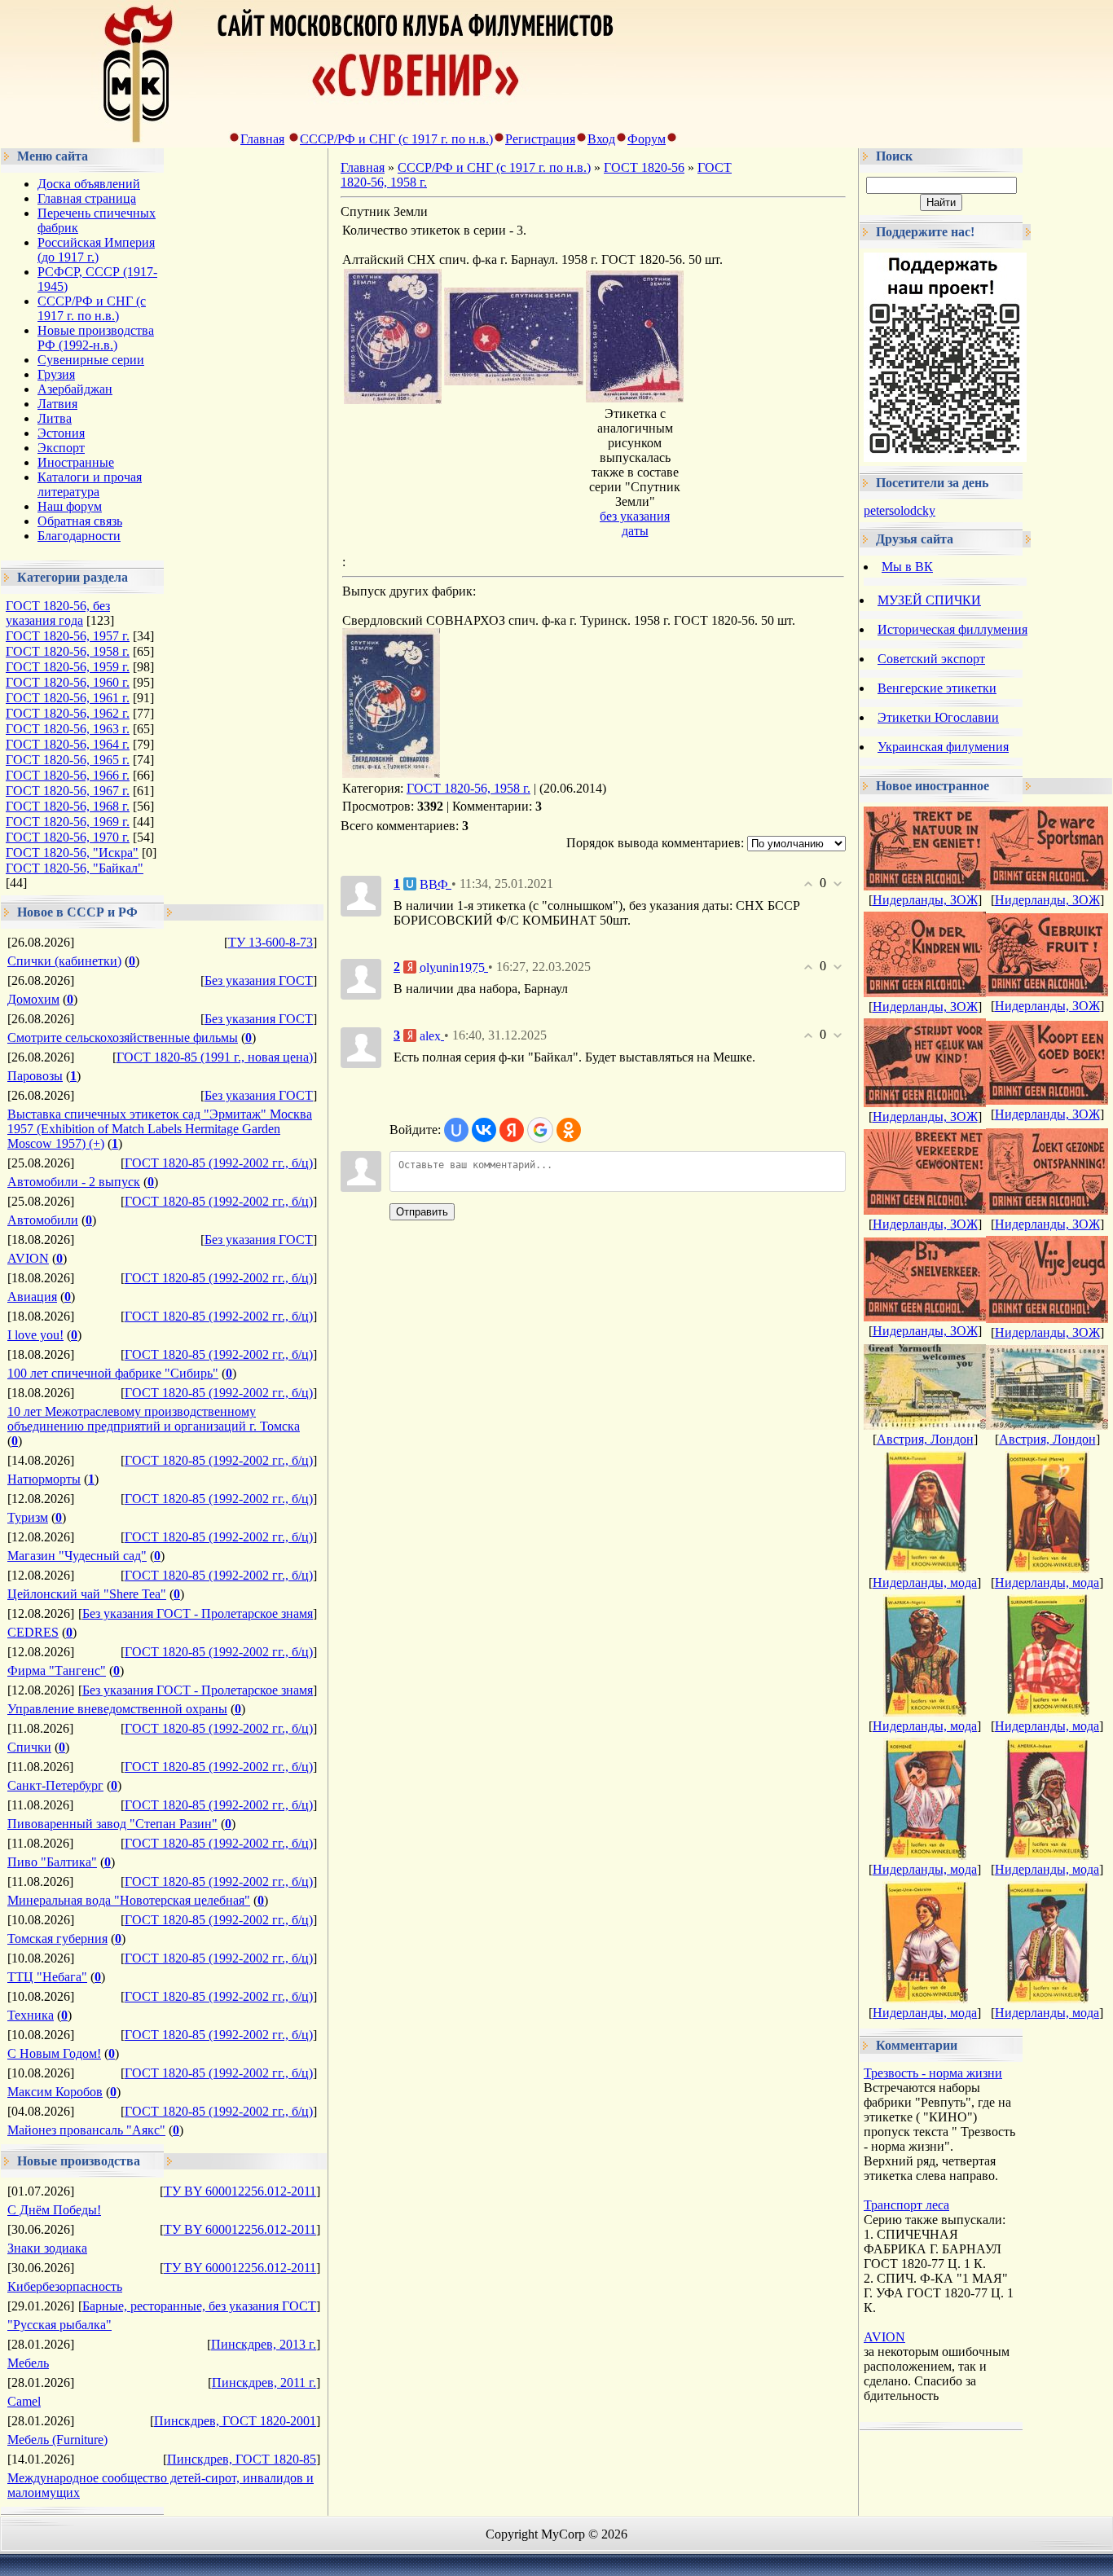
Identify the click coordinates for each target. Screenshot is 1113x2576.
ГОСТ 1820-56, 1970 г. (68, 837)
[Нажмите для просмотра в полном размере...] (393, 400)
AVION (28, 1258)
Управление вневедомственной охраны (117, 1709)
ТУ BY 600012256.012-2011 (240, 2191)
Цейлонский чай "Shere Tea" (87, 1594)
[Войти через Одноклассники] (569, 1130)
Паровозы (35, 1076)
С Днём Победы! (54, 2210)
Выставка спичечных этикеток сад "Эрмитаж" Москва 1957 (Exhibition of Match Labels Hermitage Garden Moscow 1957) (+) (160, 1129)
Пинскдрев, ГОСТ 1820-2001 (235, 2421)
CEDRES (33, 1632)
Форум (647, 139)
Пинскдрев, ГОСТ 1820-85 (242, 2459)
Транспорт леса (906, 2205)
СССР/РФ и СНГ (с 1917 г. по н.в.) (396, 139)
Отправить (422, 1212)
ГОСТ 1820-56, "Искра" (72, 853)
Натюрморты (44, 1479)
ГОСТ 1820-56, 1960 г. (68, 682)
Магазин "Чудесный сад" (77, 1556)
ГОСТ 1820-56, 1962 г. (68, 713)
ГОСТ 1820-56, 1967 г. (68, 791)
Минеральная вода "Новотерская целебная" (129, 1900)
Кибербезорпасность (65, 2286)
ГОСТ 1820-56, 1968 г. (68, 806)
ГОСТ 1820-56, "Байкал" (75, 868)
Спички (29, 1747)
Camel (24, 2401)
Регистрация (540, 139)
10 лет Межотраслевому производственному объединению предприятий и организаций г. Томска (154, 1419)
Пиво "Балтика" (52, 1862)
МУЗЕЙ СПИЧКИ (929, 600)
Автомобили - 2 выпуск (74, 1182)
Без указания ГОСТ (259, 980)
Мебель (28, 2363)
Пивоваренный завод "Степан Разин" (112, 1824)
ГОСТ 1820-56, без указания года (58, 613)
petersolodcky (900, 510)
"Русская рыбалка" (59, 2325)
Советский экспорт (931, 659)
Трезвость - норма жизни (933, 2073)
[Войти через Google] (540, 1130)
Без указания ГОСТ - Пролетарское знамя (198, 1613)
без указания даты (635, 523)
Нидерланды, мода (925, 1583)
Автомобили (43, 1220)
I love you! (35, 1335)
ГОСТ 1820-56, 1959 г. (68, 667)
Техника (31, 2015)
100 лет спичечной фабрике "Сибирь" (113, 1373)
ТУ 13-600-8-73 (271, 942)
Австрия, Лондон (925, 1439)
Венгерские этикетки (937, 688)
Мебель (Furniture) (57, 2440)
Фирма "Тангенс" (57, 1670)
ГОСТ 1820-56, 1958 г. (68, 651)
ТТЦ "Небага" (47, 1977)
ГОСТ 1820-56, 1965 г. (68, 760)
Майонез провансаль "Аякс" (86, 2130)
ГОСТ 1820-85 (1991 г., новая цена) (215, 1057)
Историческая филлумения (952, 629)
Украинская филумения (943, 747)
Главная (262, 139)
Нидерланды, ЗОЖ (925, 900)
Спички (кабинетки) (64, 961)
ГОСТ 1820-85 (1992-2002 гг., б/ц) (219, 1163)
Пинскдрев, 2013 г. (264, 2344)
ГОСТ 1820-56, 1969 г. (68, 822)
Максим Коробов (55, 2092)
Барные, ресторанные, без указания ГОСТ (199, 2306)
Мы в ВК (907, 567)
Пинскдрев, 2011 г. (264, 2383)
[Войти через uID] (456, 1130)
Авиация (32, 1297)
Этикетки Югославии (938, 717)
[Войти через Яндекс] (512, 1130)
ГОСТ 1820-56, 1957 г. (68, 636)
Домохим (33, 999)
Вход (601, 139)
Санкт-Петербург (55, 1785)
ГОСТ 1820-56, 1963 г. (68, 729)
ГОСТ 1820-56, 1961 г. (68, 698)
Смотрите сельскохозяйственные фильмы (123, 1037)
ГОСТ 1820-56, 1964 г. (68, 744)
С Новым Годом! (54, 2053)
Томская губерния (57, 1939)
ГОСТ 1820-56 (644, 167)
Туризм (28, 1517)
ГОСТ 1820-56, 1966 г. (68, 775)
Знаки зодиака (47, 2248)
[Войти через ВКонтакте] (484, 1130)
